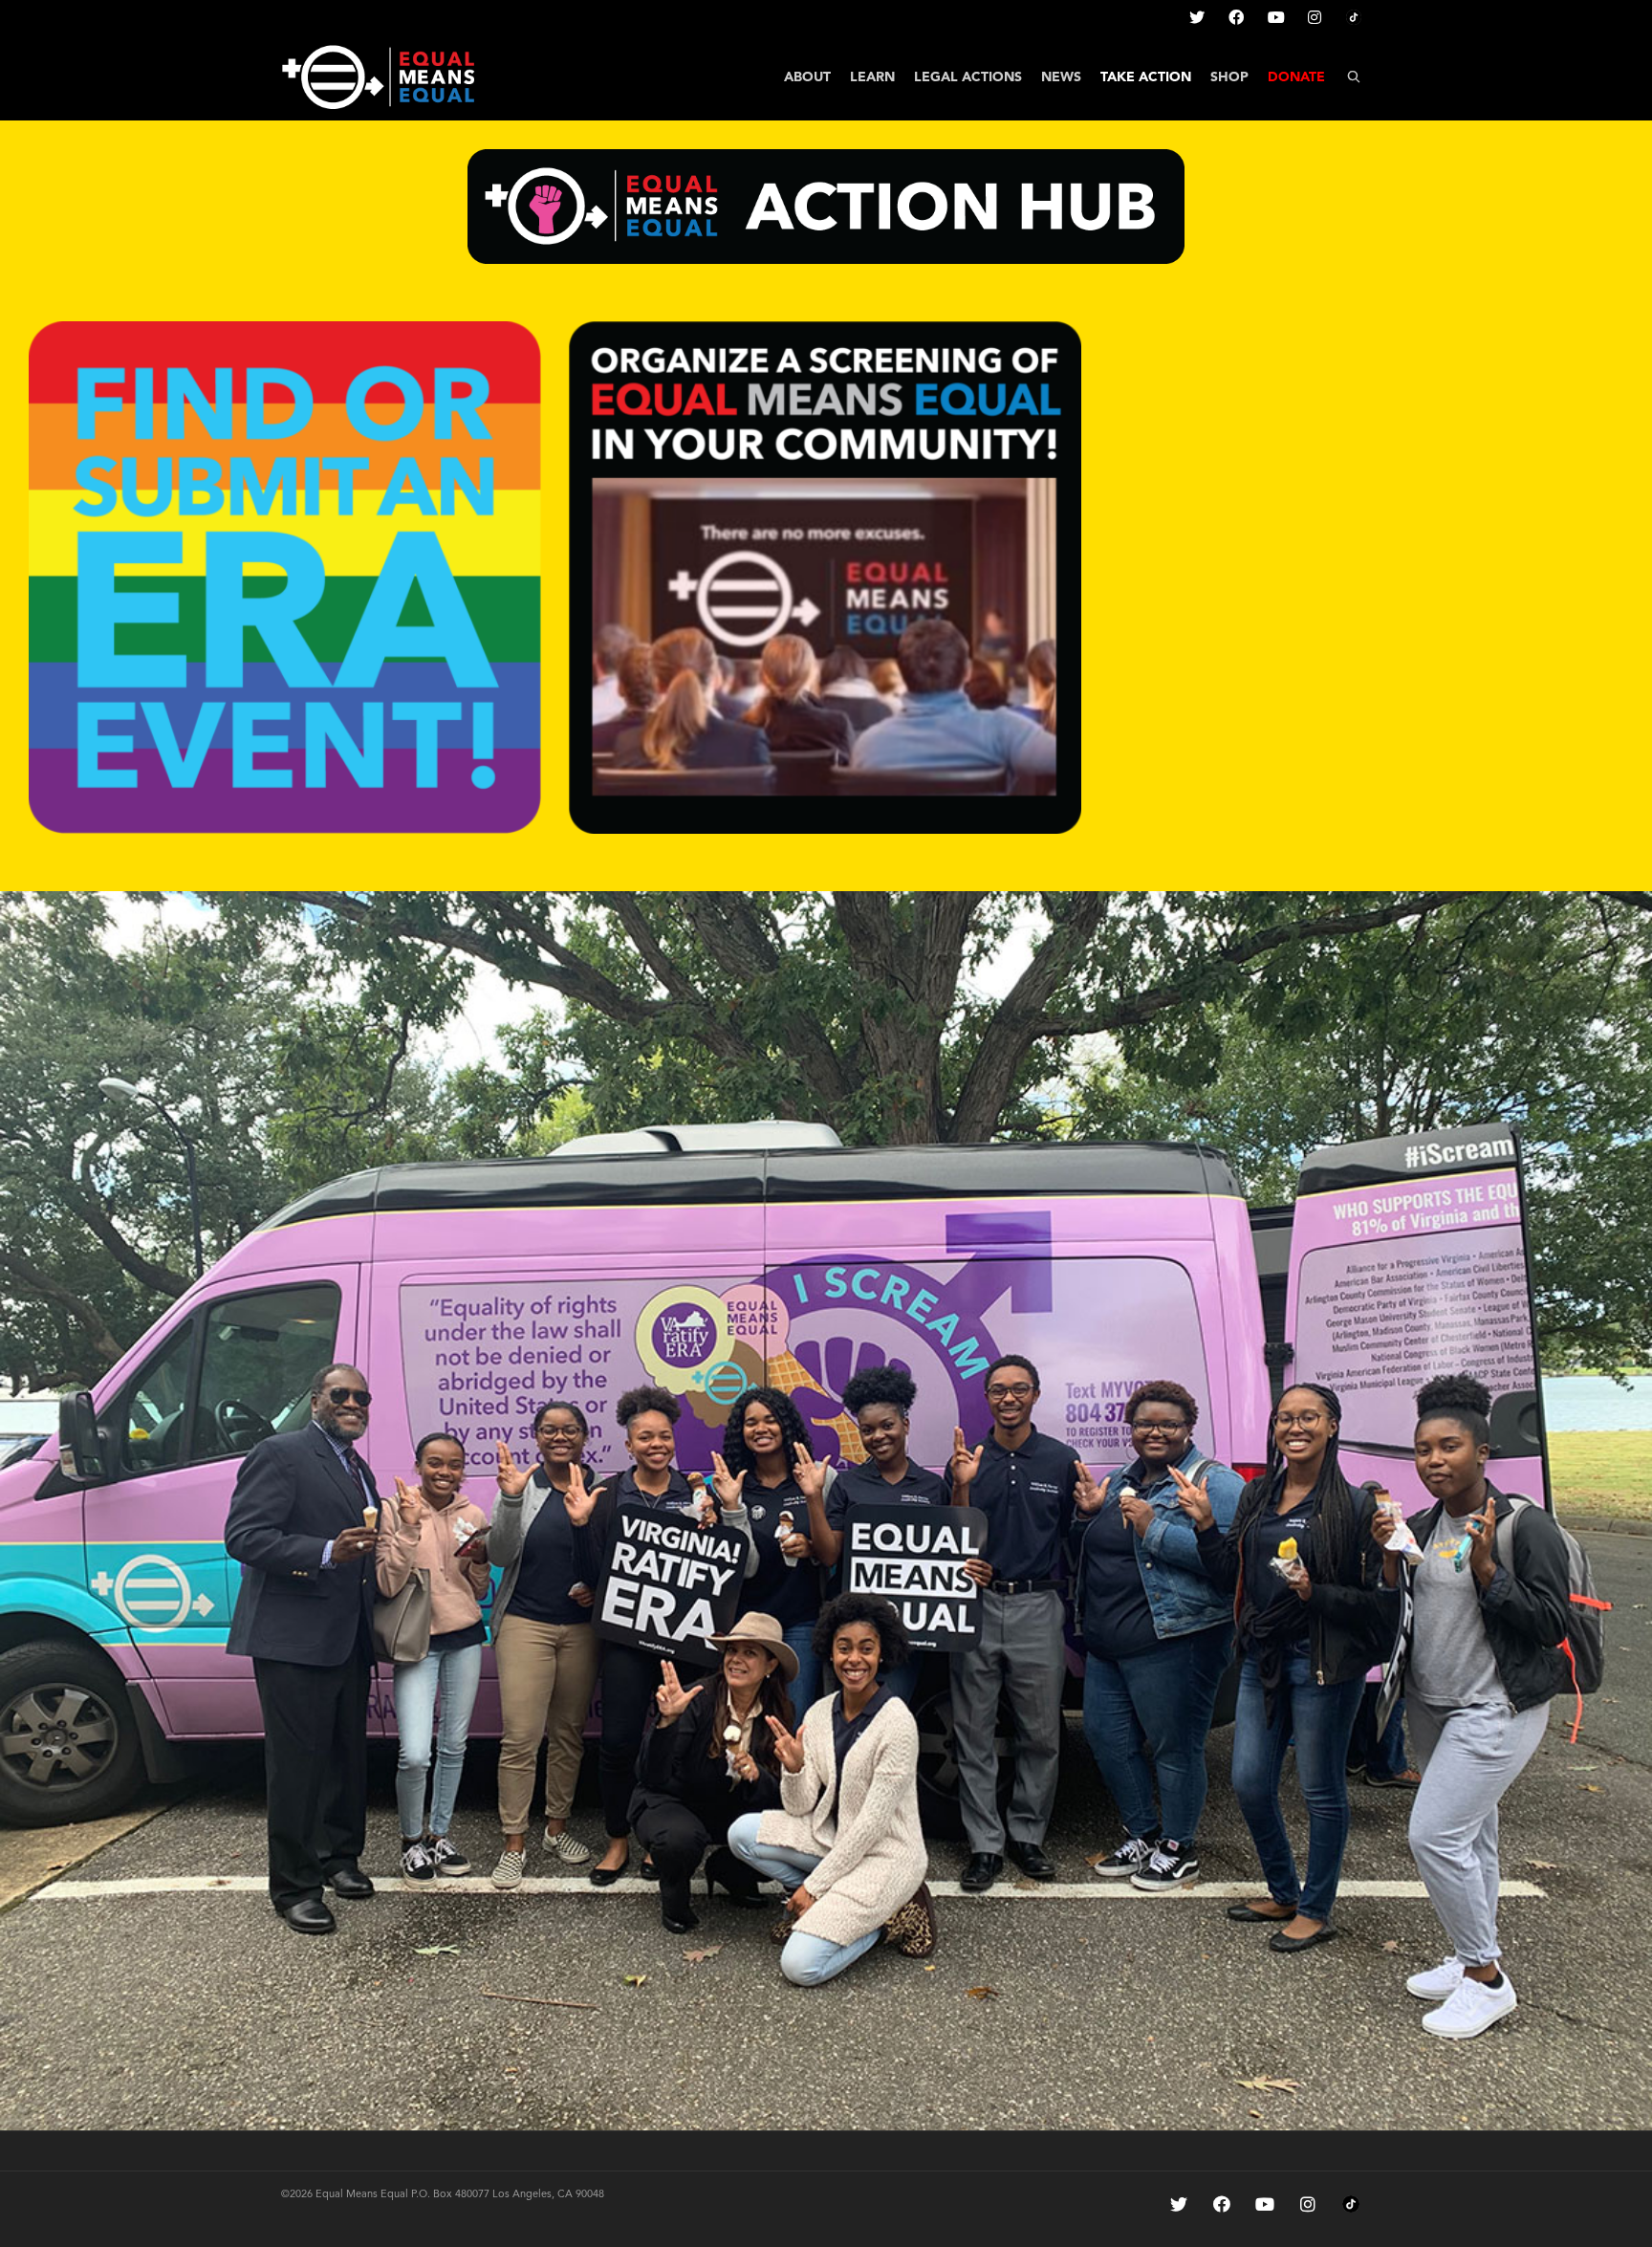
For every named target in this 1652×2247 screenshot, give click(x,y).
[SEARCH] (1354, 77)
